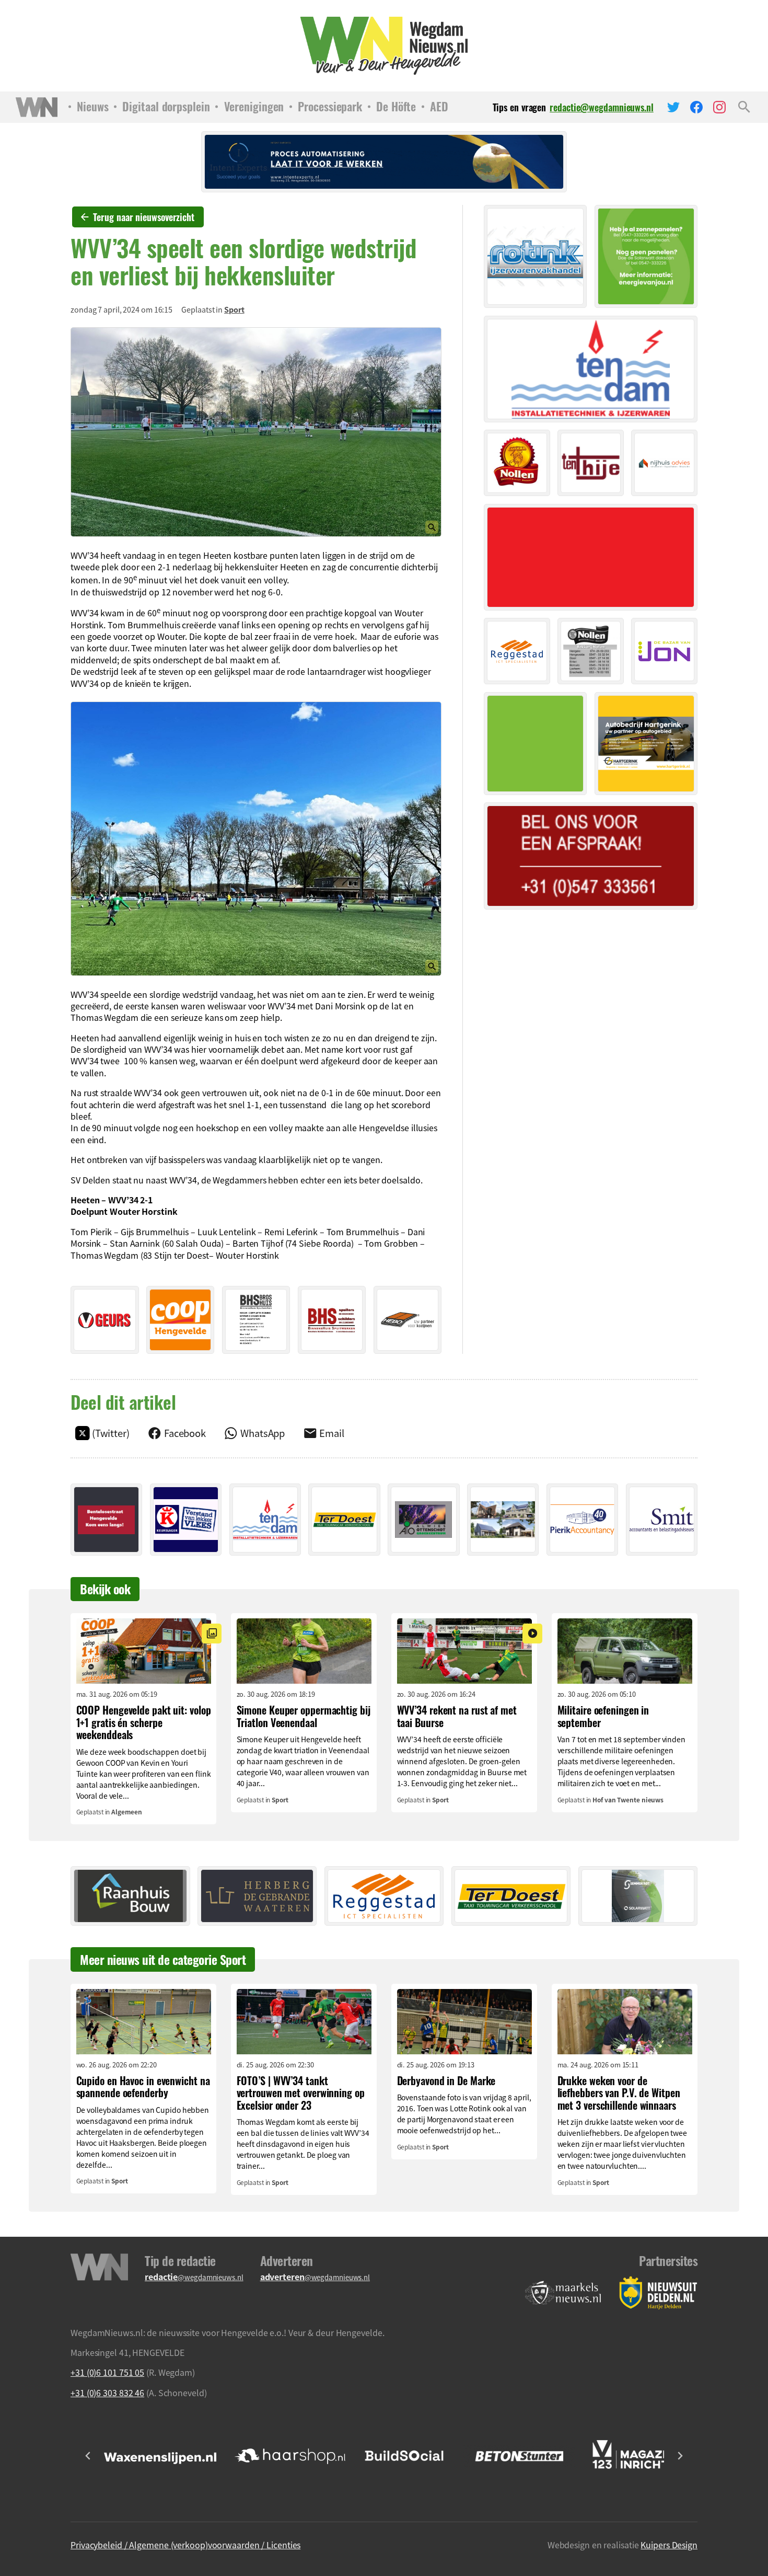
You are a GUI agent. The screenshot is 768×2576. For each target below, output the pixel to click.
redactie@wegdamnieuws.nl (602, 107)
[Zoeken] (744, 107)
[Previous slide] (88, 2456)
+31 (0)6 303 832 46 (107, 2393)
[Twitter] (673, 107)
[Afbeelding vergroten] (256, 432)
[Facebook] (696, 107)
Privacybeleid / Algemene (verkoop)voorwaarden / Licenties (185, 2545)
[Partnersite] (563, 2293)
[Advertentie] (105, 1320)
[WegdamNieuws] (384, 46)
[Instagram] (719, 107)
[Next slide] (680, 2456)
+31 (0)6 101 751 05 (107, 2372)
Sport (234, 309)
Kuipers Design (669, 2545)
